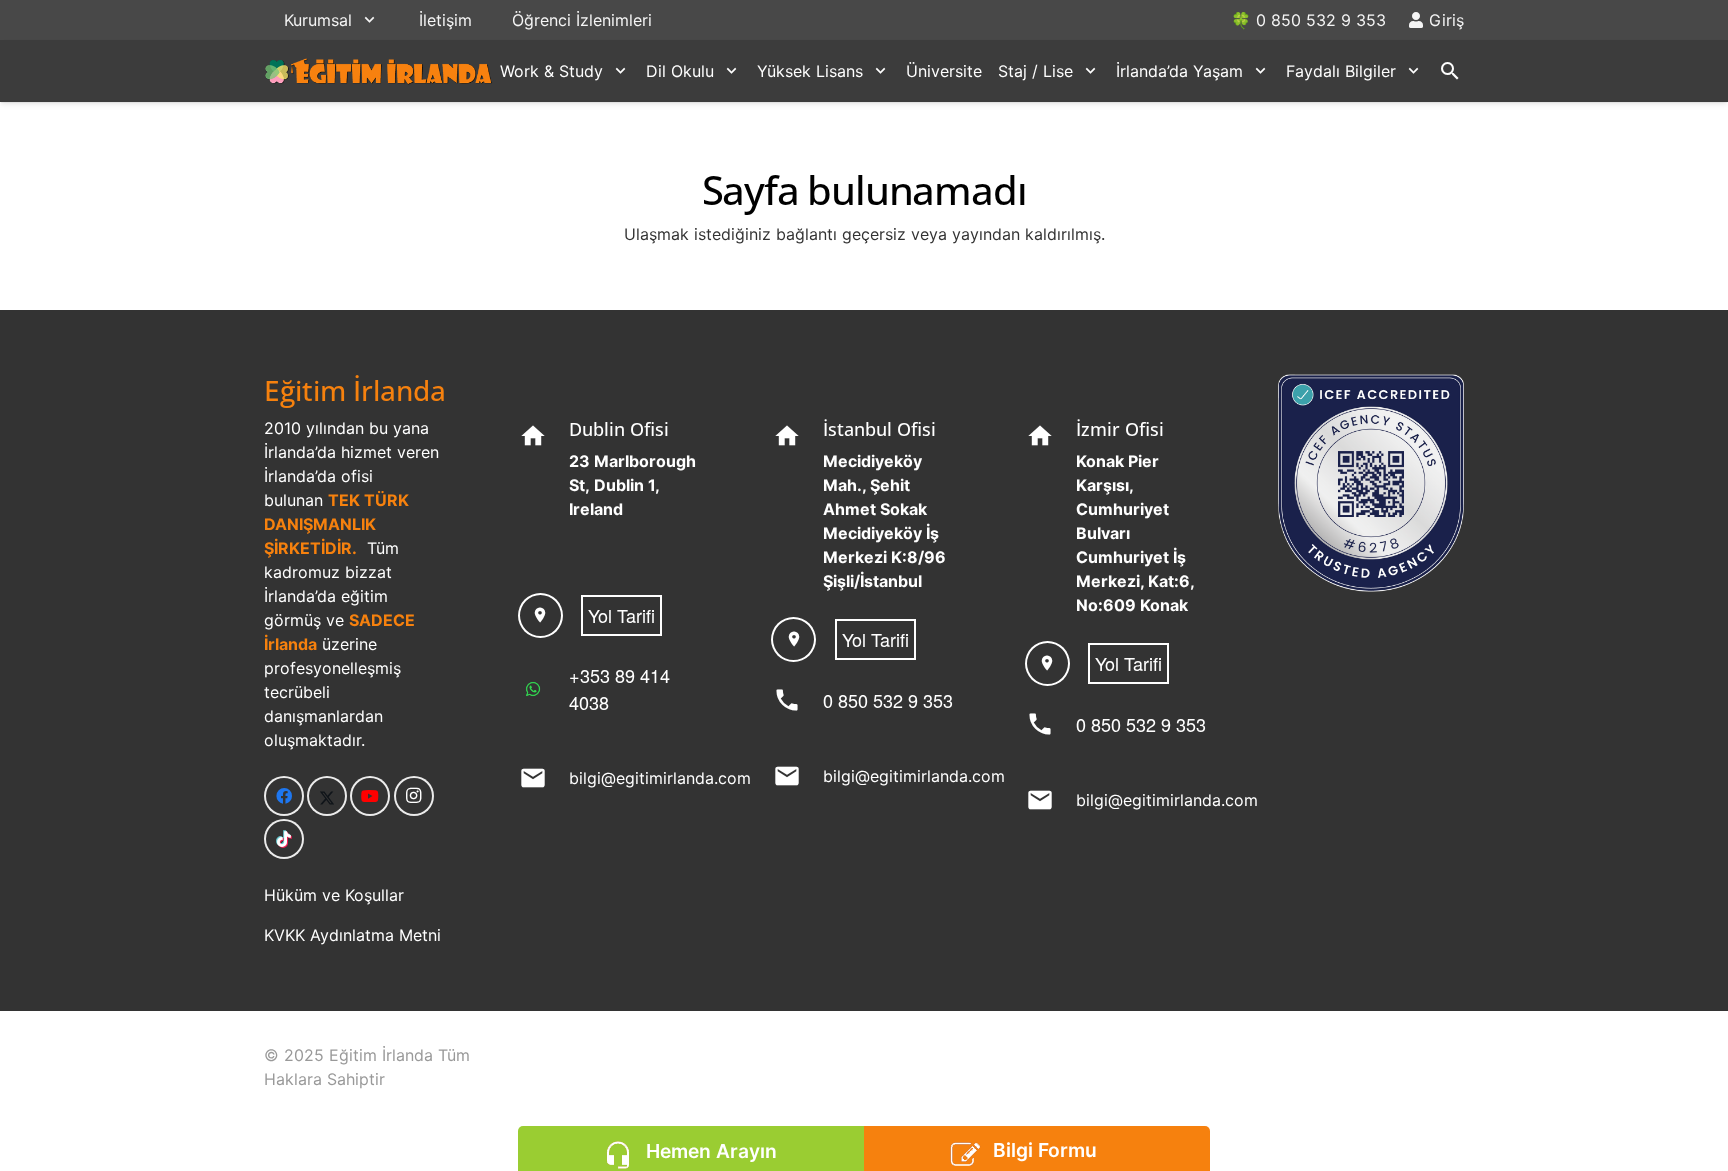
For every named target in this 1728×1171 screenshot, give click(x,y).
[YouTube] (370, 796)
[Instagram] (414, 796)
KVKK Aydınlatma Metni (352, 935)
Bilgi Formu (1045, 1150)
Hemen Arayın (711, 1151)
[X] (327, 796)
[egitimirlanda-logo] (379, 71)
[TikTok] (284, 839)
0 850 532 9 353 (888, 700)
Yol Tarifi (621, 615)
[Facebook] (284, 796)
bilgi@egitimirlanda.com (660, 778)
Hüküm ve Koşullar (334, 895)
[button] (369, 19)
